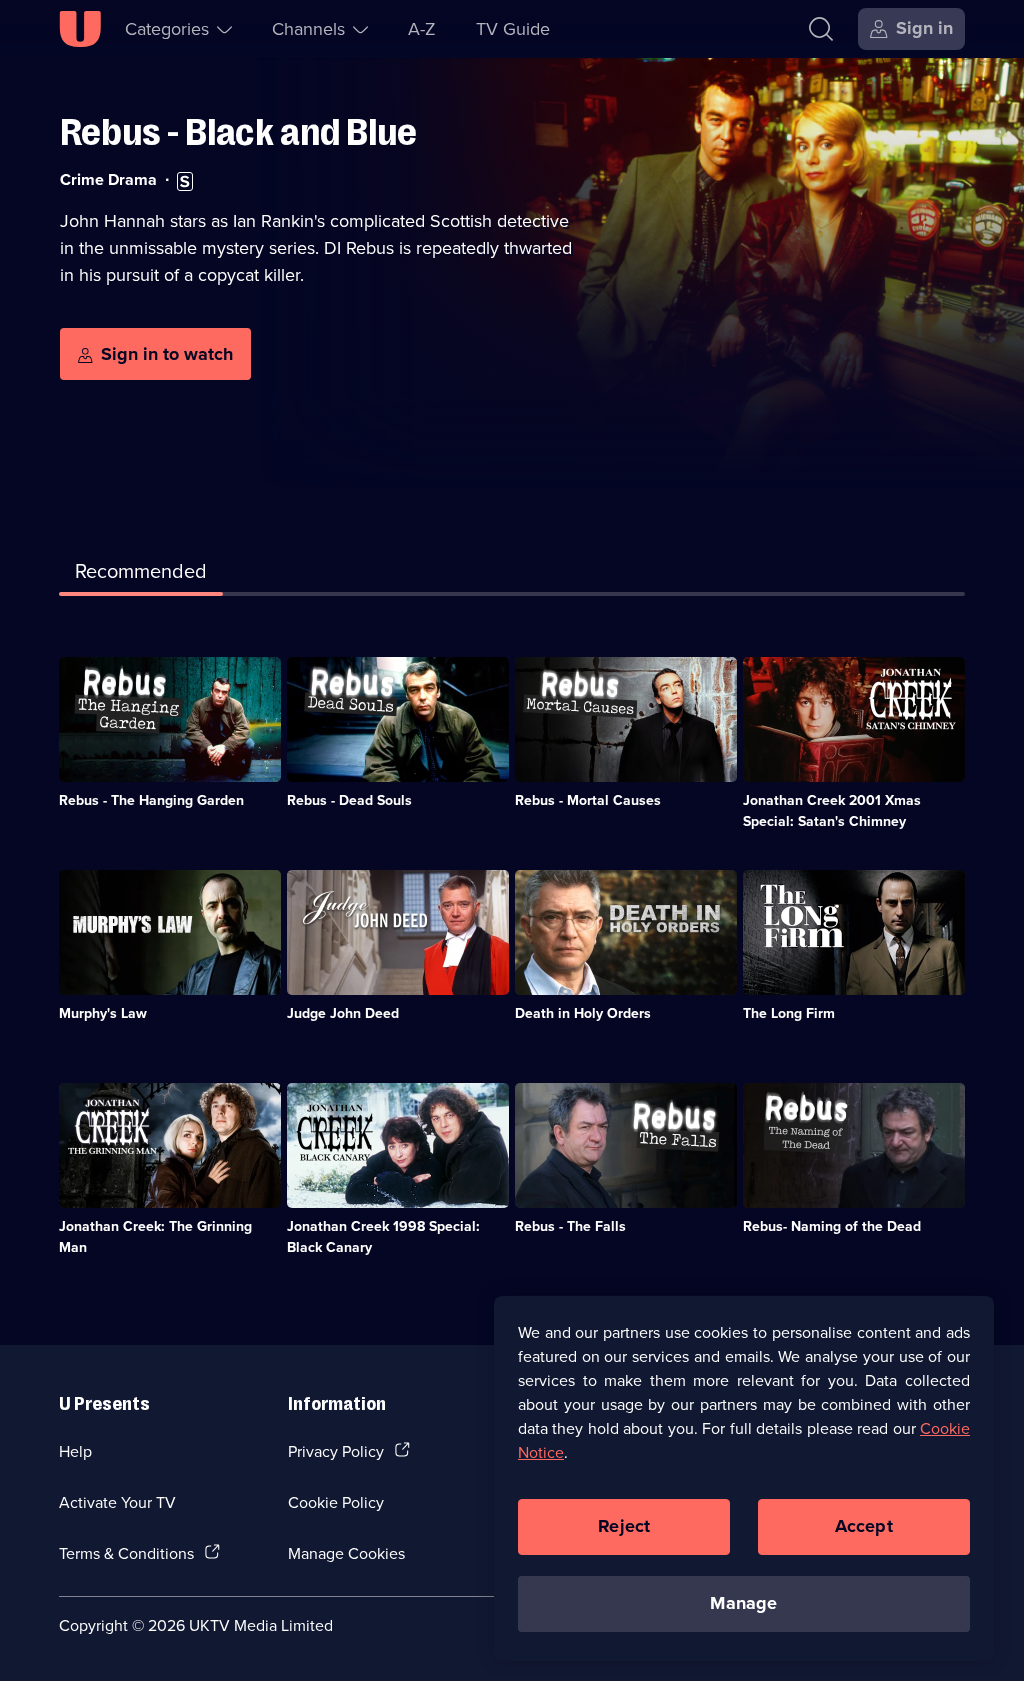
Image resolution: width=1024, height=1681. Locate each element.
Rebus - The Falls (570, 1226)
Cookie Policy (336, 1502)
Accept (864, 1526)
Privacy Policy (336, 1451)
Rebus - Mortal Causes (588, 800)
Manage (743, 1603)
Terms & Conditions (126, 1553)
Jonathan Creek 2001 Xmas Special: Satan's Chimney (832, 810)
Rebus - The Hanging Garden (151, 800)
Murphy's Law (103, 1013)
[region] (744, 1478)
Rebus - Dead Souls (349, 800)
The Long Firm (789, 1013)
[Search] (821, 29)
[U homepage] (80, 29)
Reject (624, 1526)
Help (75, 1451)
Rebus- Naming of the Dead (832, 1226)
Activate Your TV (117, 1502)
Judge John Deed (343, 1013)
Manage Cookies (346, 1553)
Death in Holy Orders (583, 1013)
